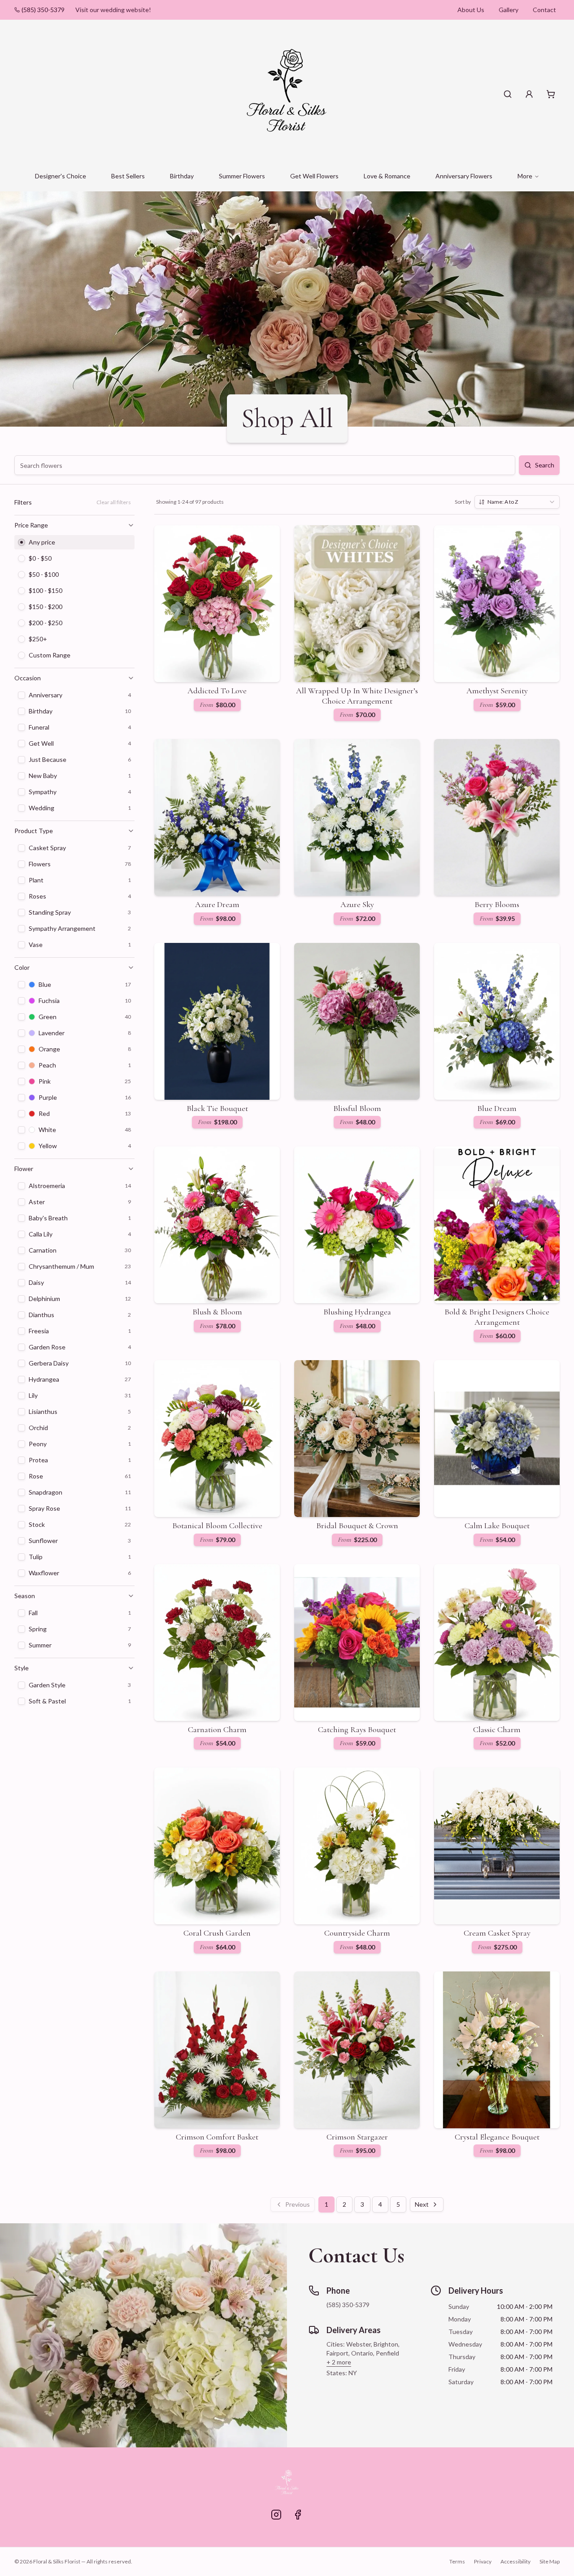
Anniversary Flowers (464, 176)
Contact (544, 10)
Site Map (550, 2561)
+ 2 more (339, 2362)
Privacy (483, 2561)
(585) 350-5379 (43, 10)
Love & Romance (387, 176)
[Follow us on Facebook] (298, 2515)
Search (545, 465)
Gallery (509, 10)
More (525, 176)
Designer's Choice (61, 176)
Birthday (182, 176)
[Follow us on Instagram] (276, 2515)
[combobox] (517, 502)
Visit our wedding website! (113, 10)
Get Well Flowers (314, 176)
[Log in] (529, 94)
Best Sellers (128, 176)
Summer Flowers (242, 176)
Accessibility (515, 2561)
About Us (471, 10)
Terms (457, 2561)
